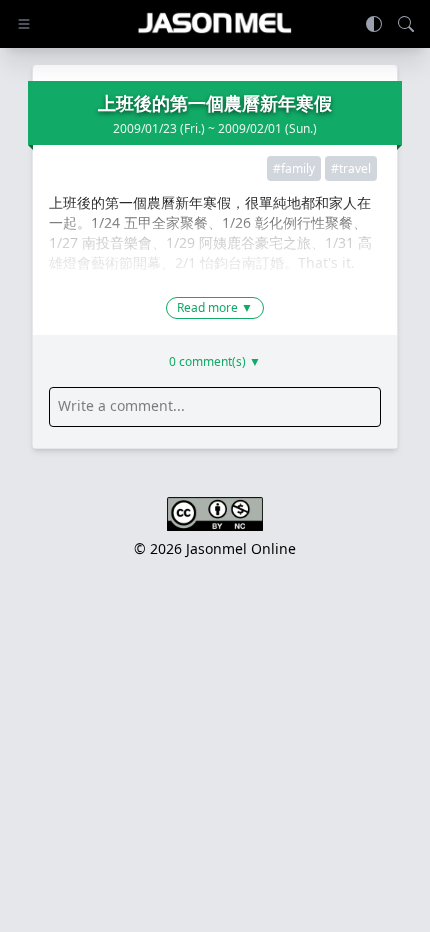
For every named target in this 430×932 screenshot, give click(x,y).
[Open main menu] (24, 24)
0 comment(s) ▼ (215, 362)
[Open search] (406, 24)
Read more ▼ (215, 307)
